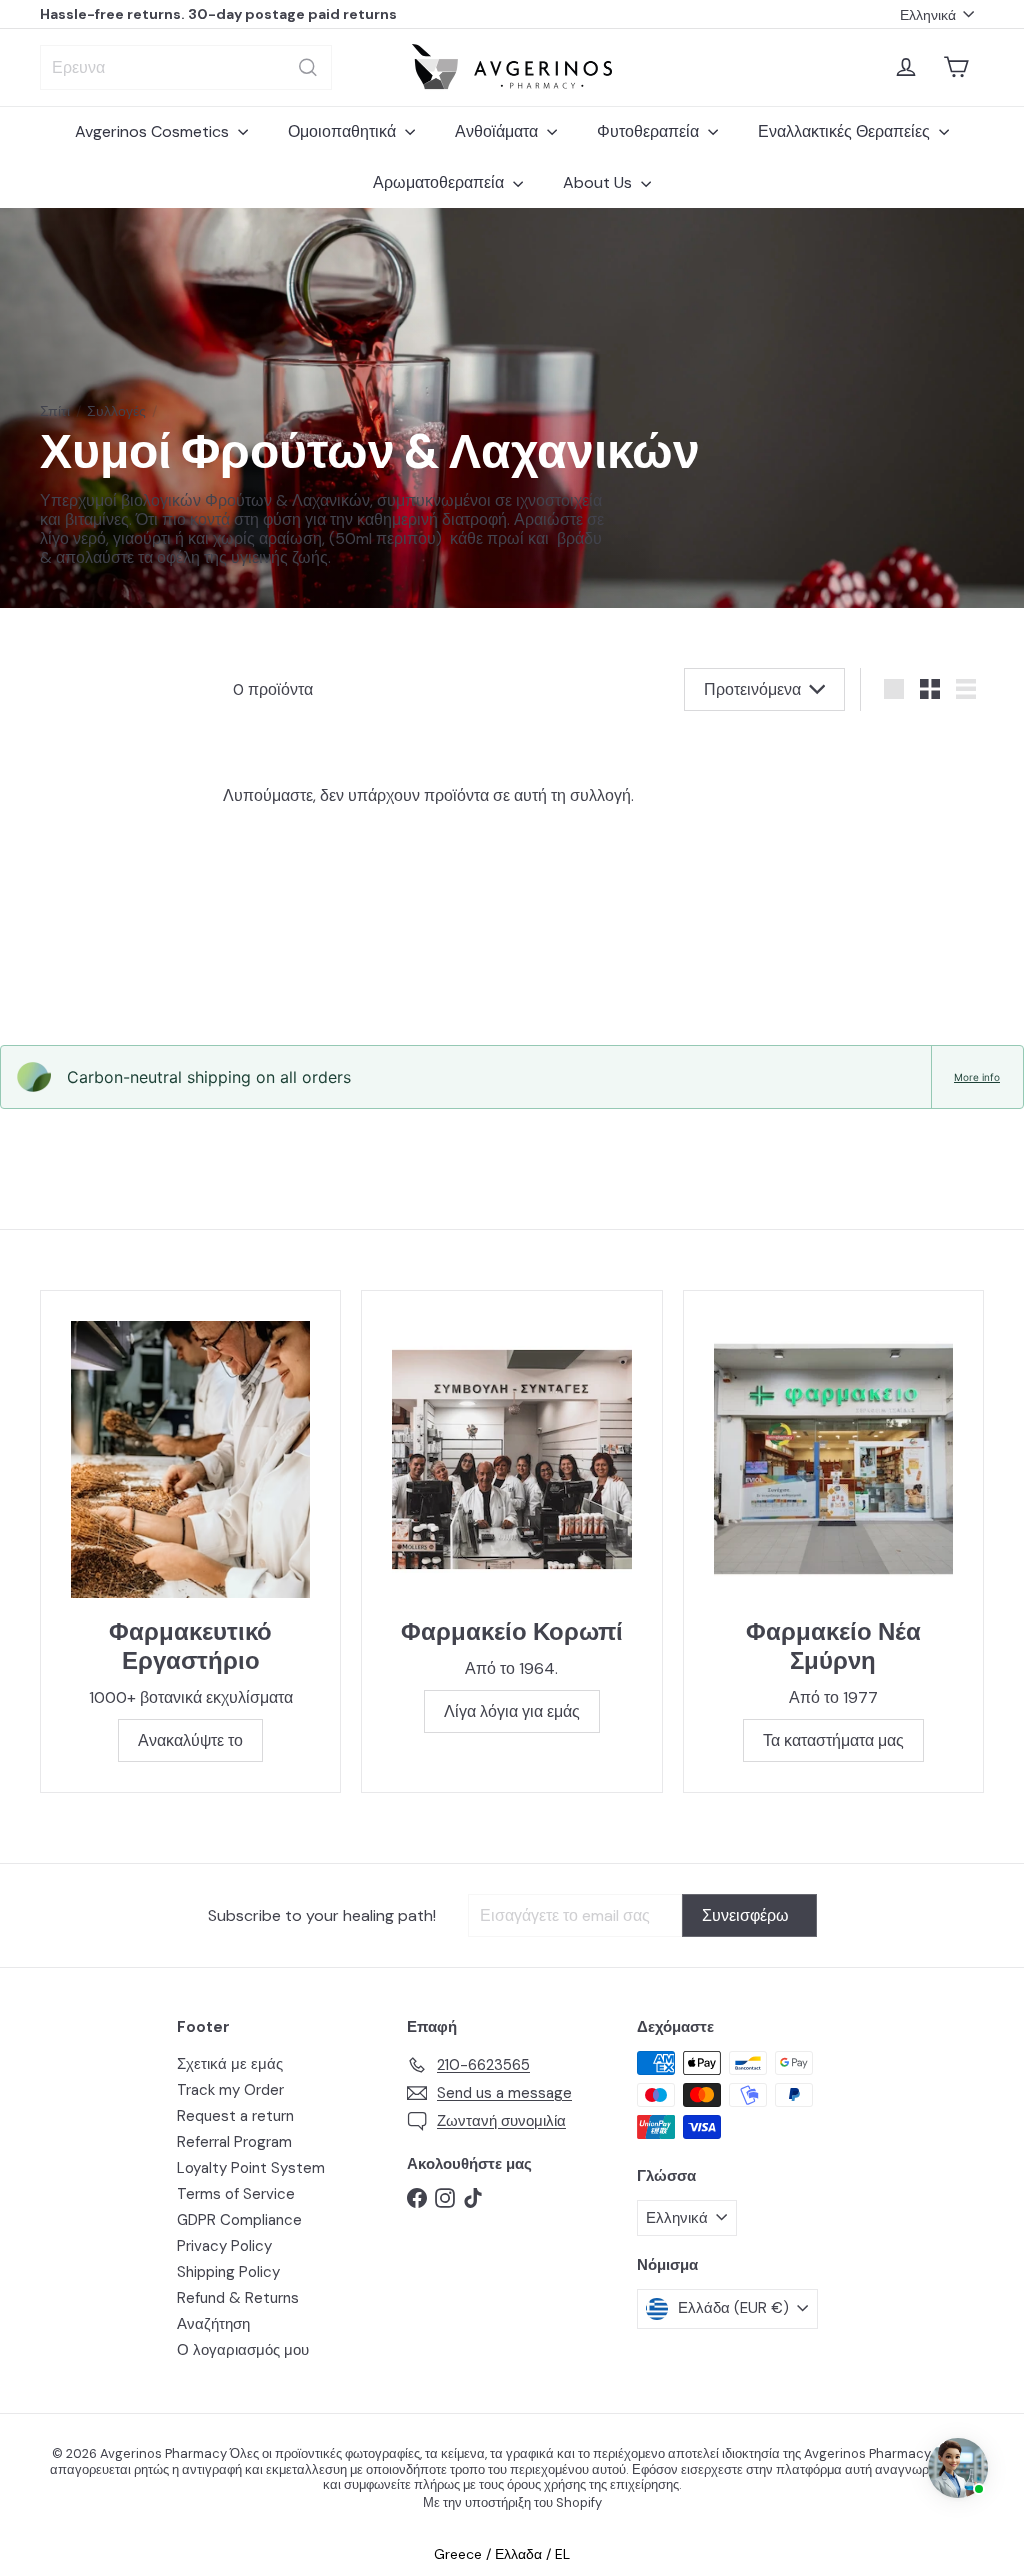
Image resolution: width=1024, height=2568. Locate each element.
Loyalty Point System (251, 2168)
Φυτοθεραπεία (650, 131)
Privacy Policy (224, 2246)
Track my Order (230, 2090)
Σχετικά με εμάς (230, 2064)
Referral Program (234, 2142)
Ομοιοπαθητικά (344, 131)
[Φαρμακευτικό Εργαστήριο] (190, 1459)
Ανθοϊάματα (498, 131)
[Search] (308, 67)
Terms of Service (236, 2194)
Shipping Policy (228, 2272)
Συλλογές (116, 411)
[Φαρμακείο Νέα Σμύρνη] (833, 1459)
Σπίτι (55, 411)
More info (977, 1077)
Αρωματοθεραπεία (440, 182)
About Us (599, 182)
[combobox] (186, 67)
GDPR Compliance (239, 2220)
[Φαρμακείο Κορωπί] (511, 1459)
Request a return (235, 2116)
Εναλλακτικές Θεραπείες (846, 131)
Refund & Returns (238, 2298)
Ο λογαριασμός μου (243, 2350)
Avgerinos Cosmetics (154, 131)
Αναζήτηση (213, 2324)
